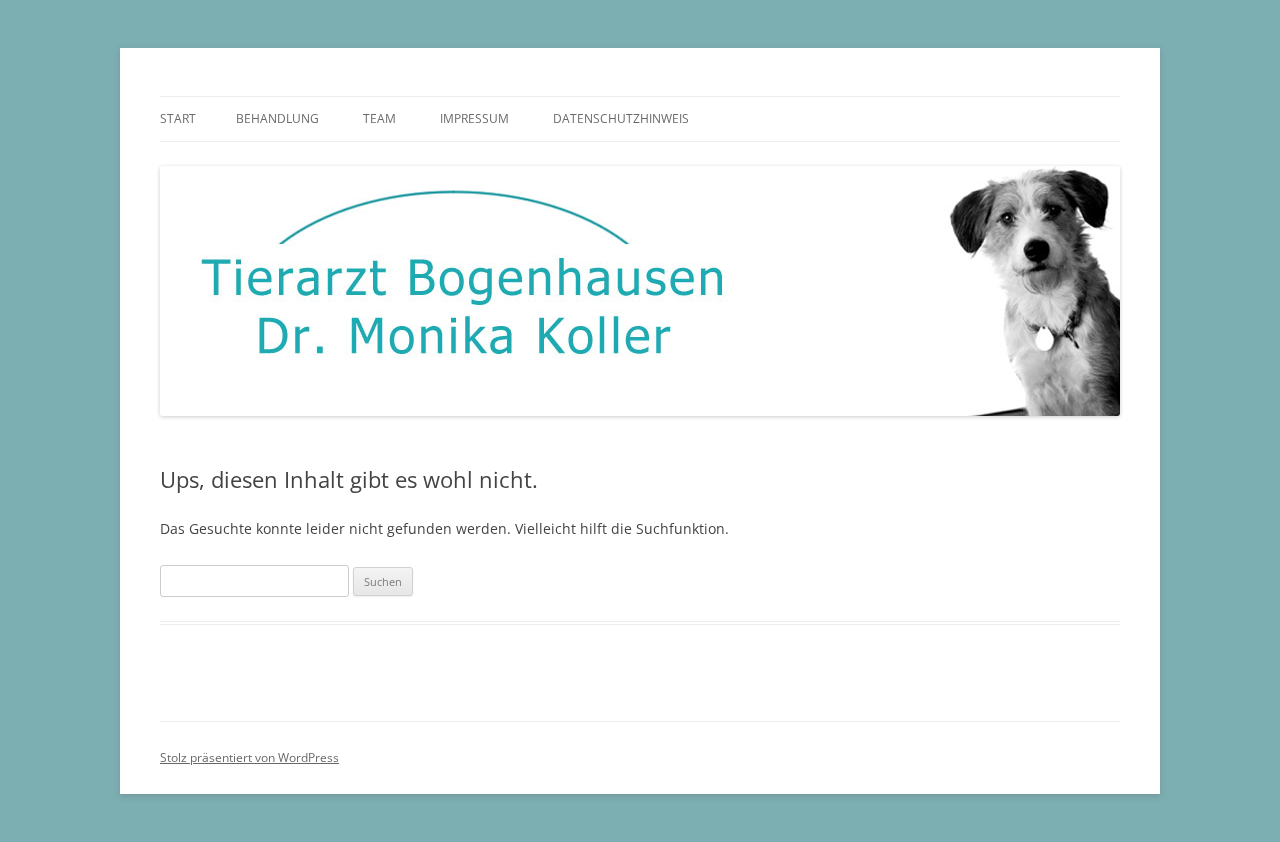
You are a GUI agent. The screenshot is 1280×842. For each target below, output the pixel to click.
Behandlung (277, 118)
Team (379, 118)
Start (178, 118)
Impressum (474, 118)
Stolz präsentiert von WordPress (249, 757)
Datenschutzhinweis (621, 118)
